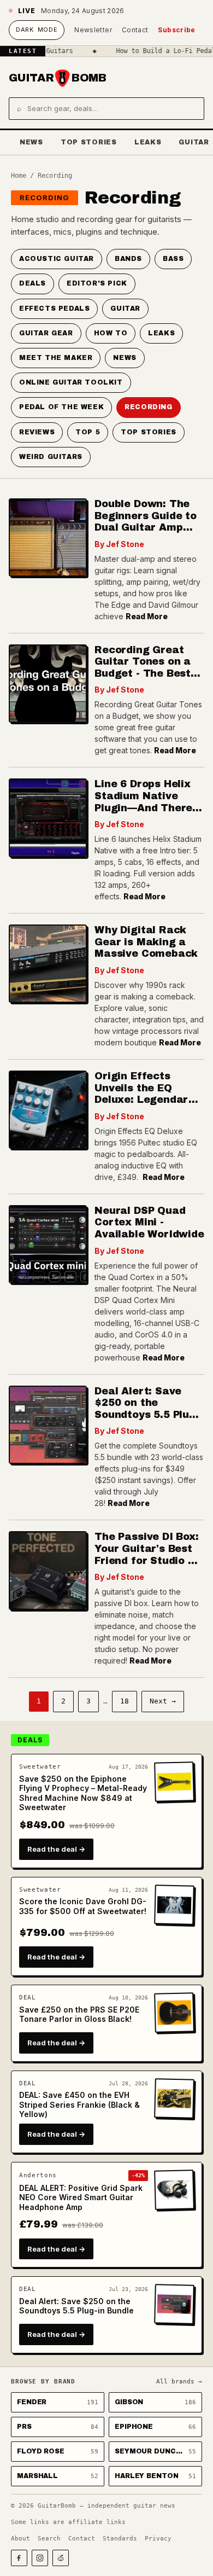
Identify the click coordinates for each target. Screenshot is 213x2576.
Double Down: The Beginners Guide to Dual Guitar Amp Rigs (146, 522)
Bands (128, 259)
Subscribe (176, 30)
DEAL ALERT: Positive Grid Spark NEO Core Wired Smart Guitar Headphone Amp (81, 2197)
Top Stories (89, 142)
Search (49, 2539)
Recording (45, 197)
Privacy (158, 2539)
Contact (135, 30)
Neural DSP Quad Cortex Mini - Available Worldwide (149, 1222)
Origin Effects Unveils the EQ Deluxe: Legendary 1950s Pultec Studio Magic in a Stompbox (148, 1106)
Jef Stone (125, 544)
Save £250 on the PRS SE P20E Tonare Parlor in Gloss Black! (79, 2014)
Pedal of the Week (61, 407)
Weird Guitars (51, 457)
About (20, 2539)
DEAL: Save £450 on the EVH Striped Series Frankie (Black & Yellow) (79, 2104)
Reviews (37, 432)
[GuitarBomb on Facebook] (19, 2558)
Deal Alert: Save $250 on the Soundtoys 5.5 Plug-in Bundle (147, 1409)
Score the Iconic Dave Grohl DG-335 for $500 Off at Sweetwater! (83, 1906)
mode (37, 30)
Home (19, 176)
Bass (173, 259)
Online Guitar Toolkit (71, 382)
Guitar (125, 309)
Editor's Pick (97, 283)
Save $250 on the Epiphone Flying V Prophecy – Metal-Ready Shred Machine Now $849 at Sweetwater (83, 1793)
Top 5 (88, 432)
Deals (32, 283)
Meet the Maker (56, 358)
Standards (120, 2539)
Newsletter (93, 30)
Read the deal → (56, 1849)
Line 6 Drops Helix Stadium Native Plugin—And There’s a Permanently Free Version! (148, 807)
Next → (163, 1701)
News (31, 142)
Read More (147, 616)
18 (125, 1701)
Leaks (148, 142)
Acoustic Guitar (57, 259)
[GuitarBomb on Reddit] (61, 2558)
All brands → (179, 2382)
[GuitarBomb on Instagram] (40, 2558)
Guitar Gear (46, 333)
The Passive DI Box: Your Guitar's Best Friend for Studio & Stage (147, 1554)
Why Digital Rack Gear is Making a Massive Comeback (146, 942)
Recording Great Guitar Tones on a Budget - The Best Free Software (143, 668)
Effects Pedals (54, 309)
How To (111, 333)
